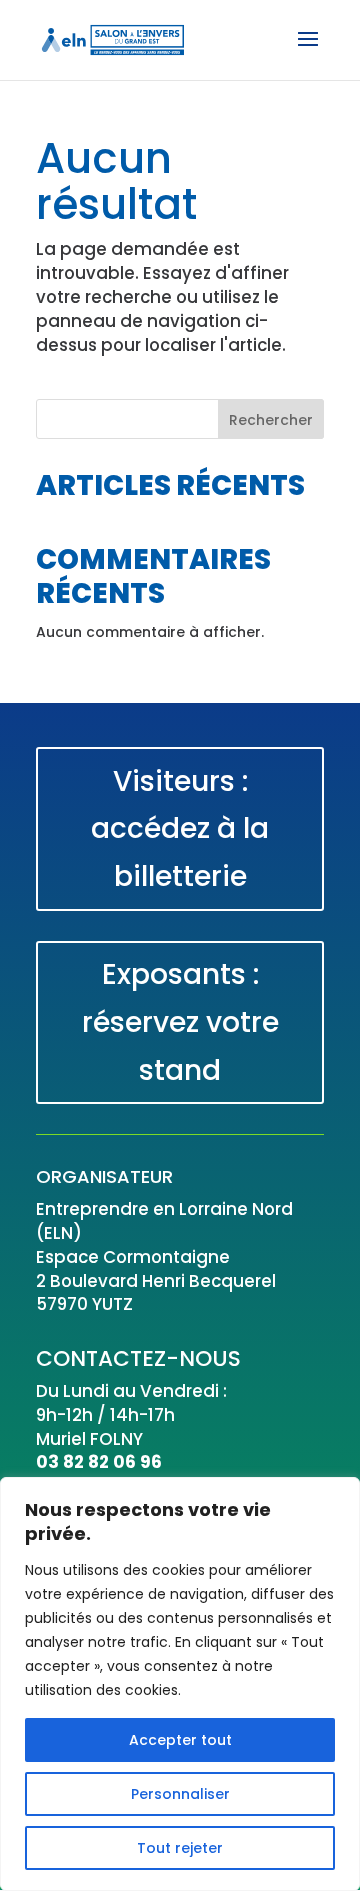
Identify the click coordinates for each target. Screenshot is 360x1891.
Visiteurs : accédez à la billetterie (180, 829)
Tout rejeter (180, 1848)
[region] (180, 1684)
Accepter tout (180, 1740)
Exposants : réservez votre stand (180, 1022)
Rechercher (271, 420)
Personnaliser (180, 1794)
